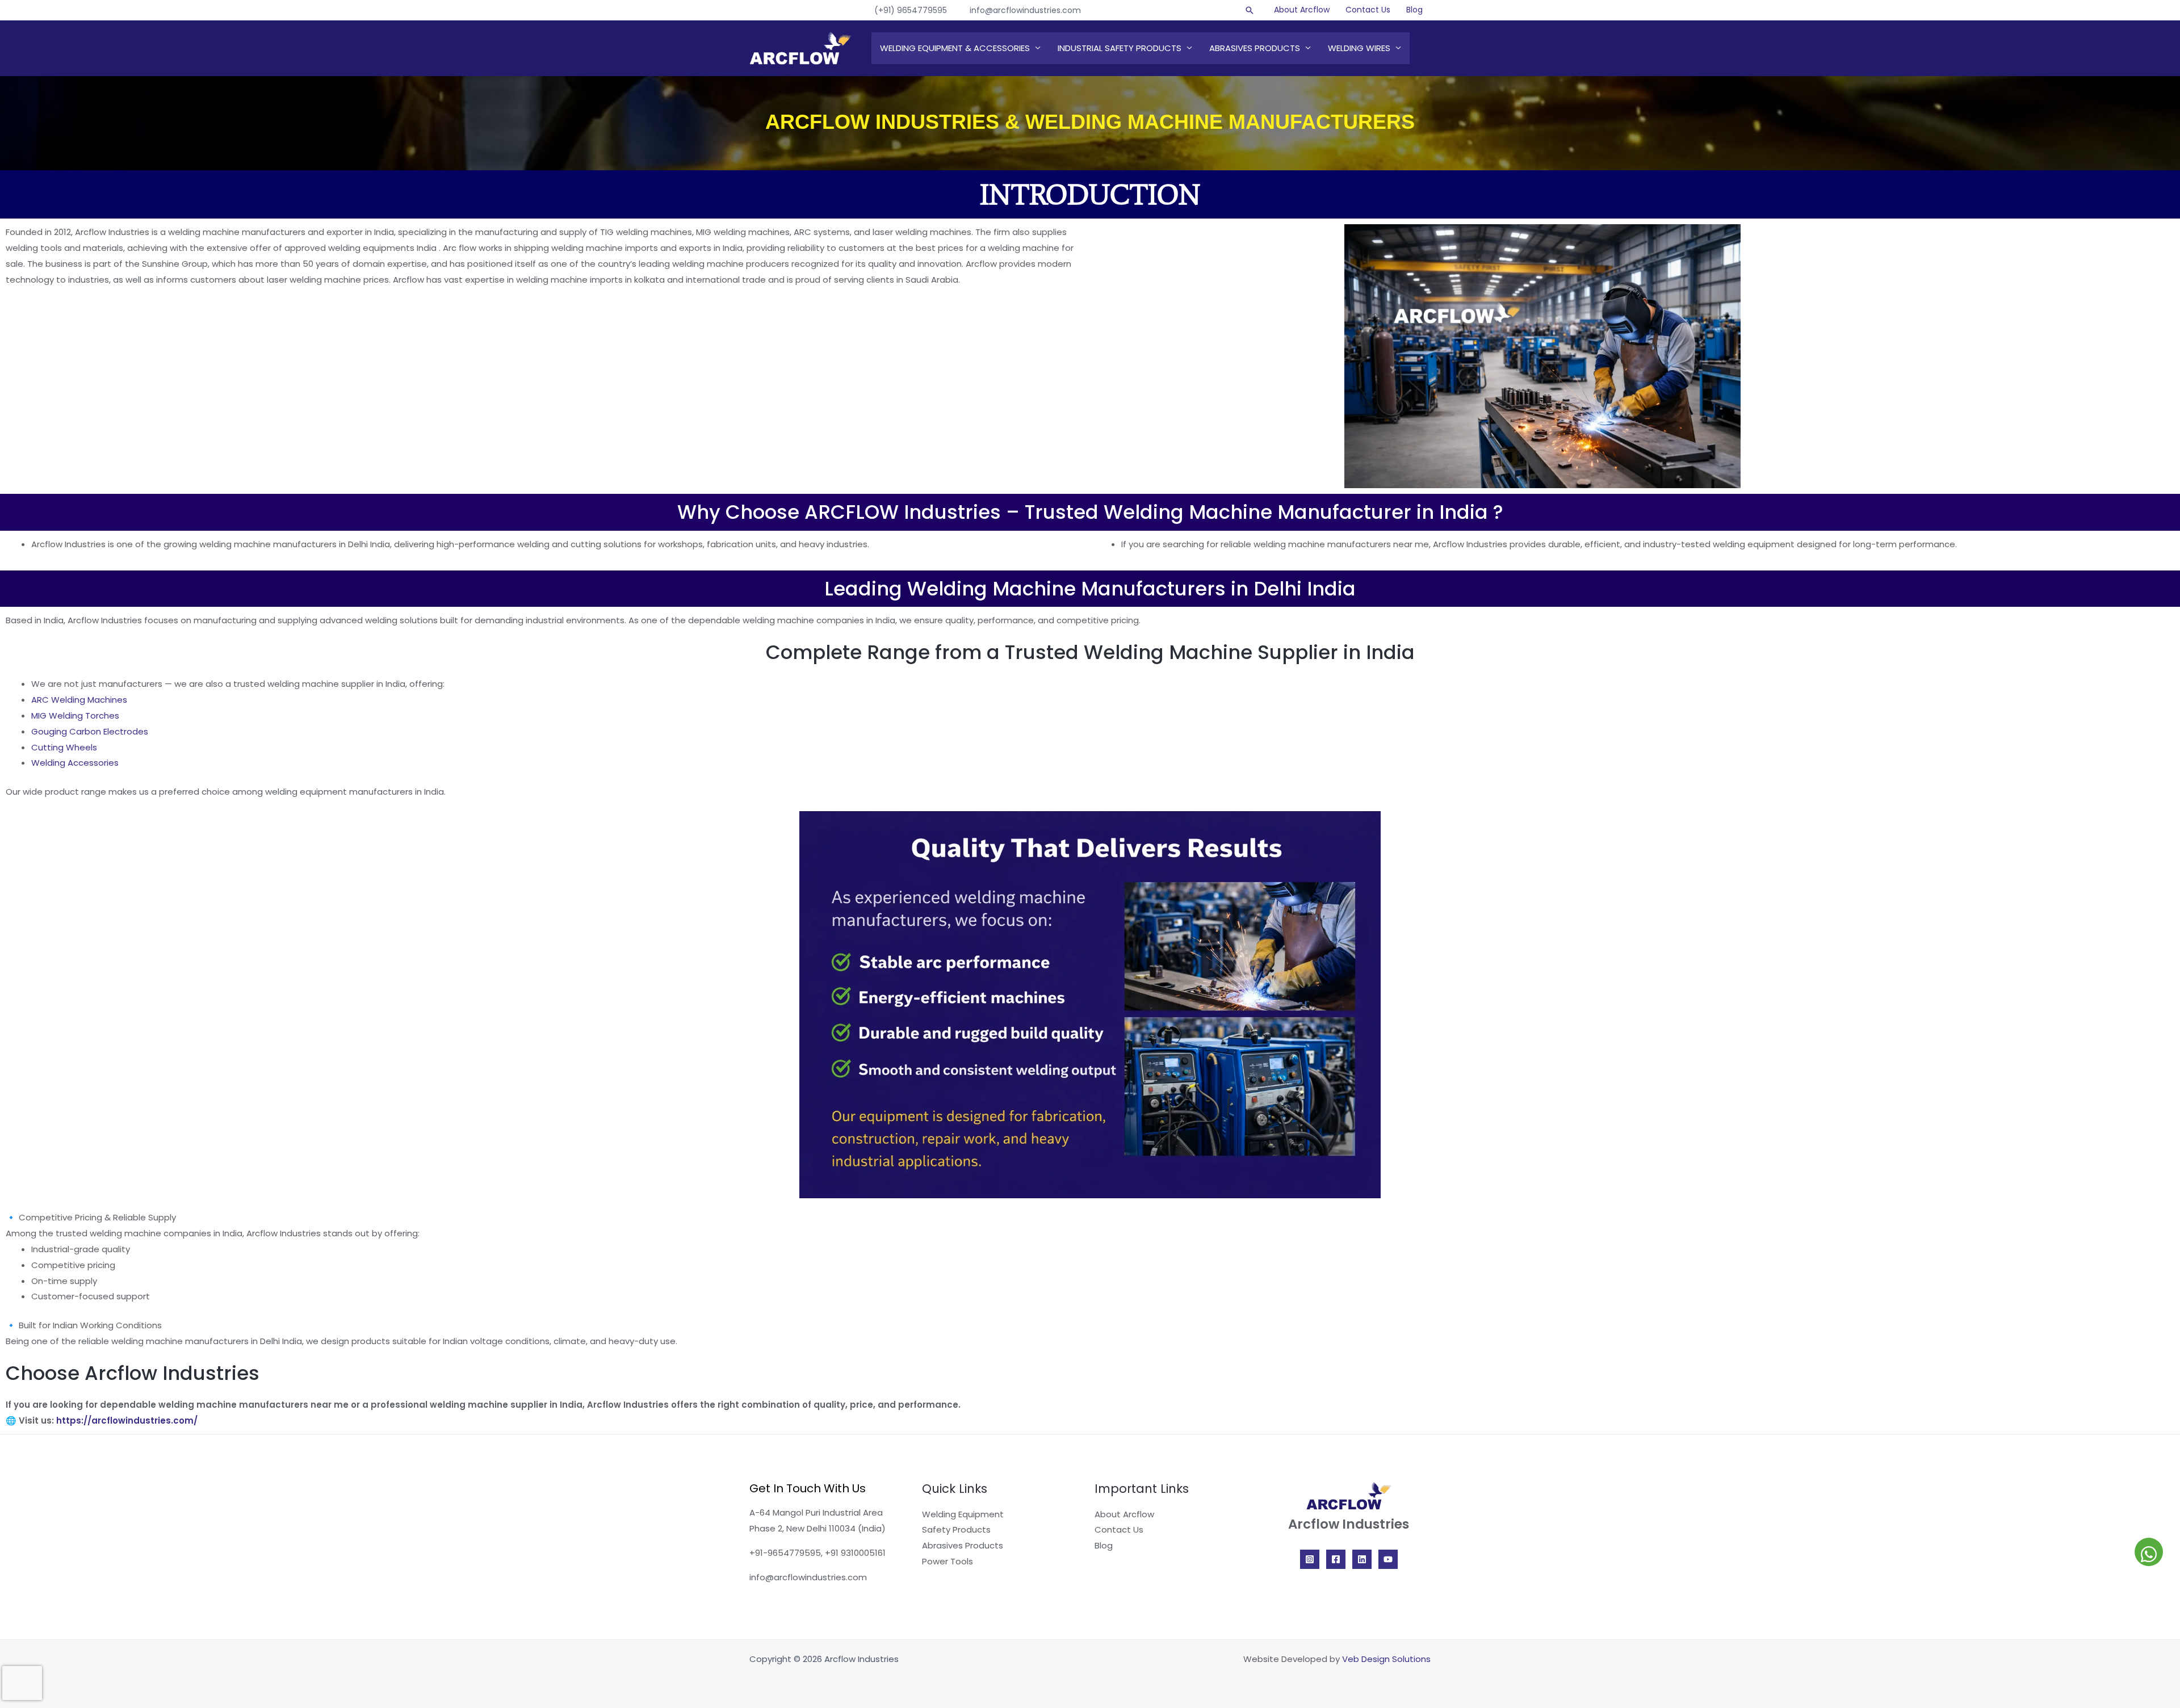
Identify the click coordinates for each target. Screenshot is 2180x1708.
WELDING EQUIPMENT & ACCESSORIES (955, 48)
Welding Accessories (75, 763)
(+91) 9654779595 (911, 10)
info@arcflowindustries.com (1025, 10)
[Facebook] (1336, 1559)
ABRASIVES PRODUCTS (1255, 48)
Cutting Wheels (64, 747)
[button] (1250, 10)
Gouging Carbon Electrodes (90, 731)
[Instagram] (1310, 1559)
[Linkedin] (1362, 1559)
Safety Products (956, 1529)
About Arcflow (1302, 10)
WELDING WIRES (1359, 48)
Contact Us (1368, 10)
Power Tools (948, 1561)
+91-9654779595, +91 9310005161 (817, 1553)
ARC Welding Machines (79, 700)
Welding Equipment (963, 1514)
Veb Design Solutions (1386, 1659)
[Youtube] (1388, 1559)
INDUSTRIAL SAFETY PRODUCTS (1120, 48)
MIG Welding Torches (75, 715)
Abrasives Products (963, 1545)
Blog (1414, 10)
